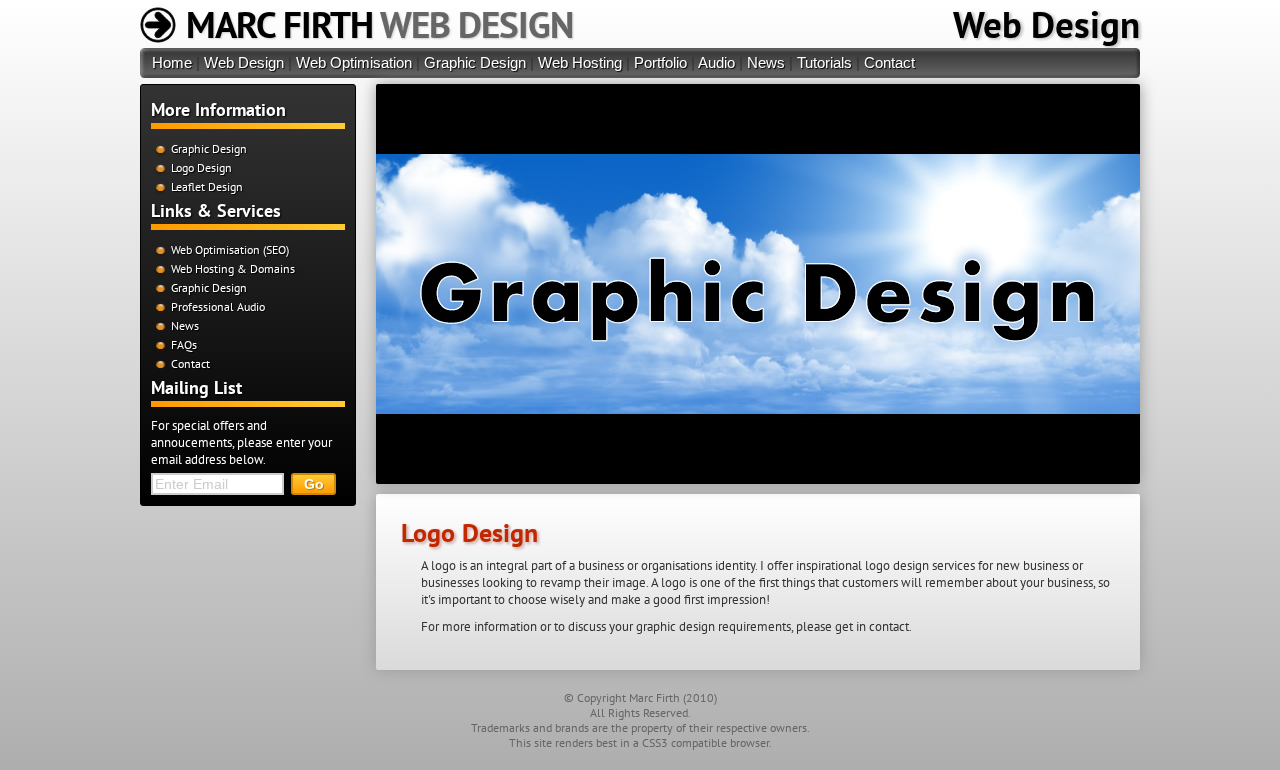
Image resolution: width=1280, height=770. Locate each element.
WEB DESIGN (379, 24)
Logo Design (201, 167)
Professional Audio (218, 306)
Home (172, 62)
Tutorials (824, 62)
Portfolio (660, 62)
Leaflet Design (207, 186)
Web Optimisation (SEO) (230, 249)
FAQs (184, 344)
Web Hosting (580, 62)
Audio (716, 62)
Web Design (1046, 24)
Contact (889, 62)
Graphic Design (475, 62)
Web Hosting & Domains (233, 268)
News (766, 62)
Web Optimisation (354, 62)
